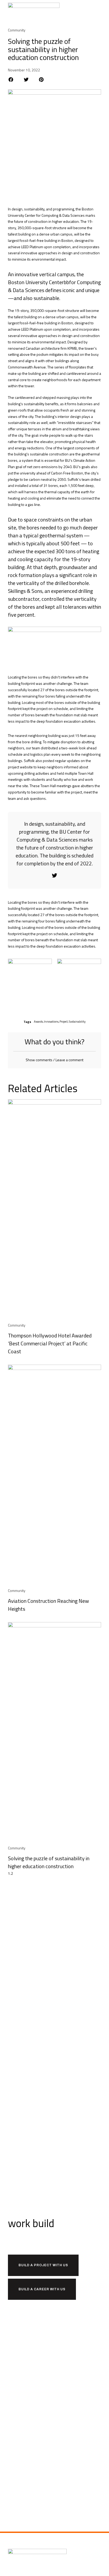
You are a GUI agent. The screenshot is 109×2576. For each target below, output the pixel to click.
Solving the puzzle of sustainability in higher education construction (49, 1862)
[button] (98, 11)
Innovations (51, 1022)
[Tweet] (54, 875)
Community (17, 30)
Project (64, 1022)
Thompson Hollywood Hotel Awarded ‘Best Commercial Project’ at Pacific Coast (50, 1343)
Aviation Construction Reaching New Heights (48, 1605)
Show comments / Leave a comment (54, 1060)
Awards (38, 1022)
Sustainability (77, 1022)
